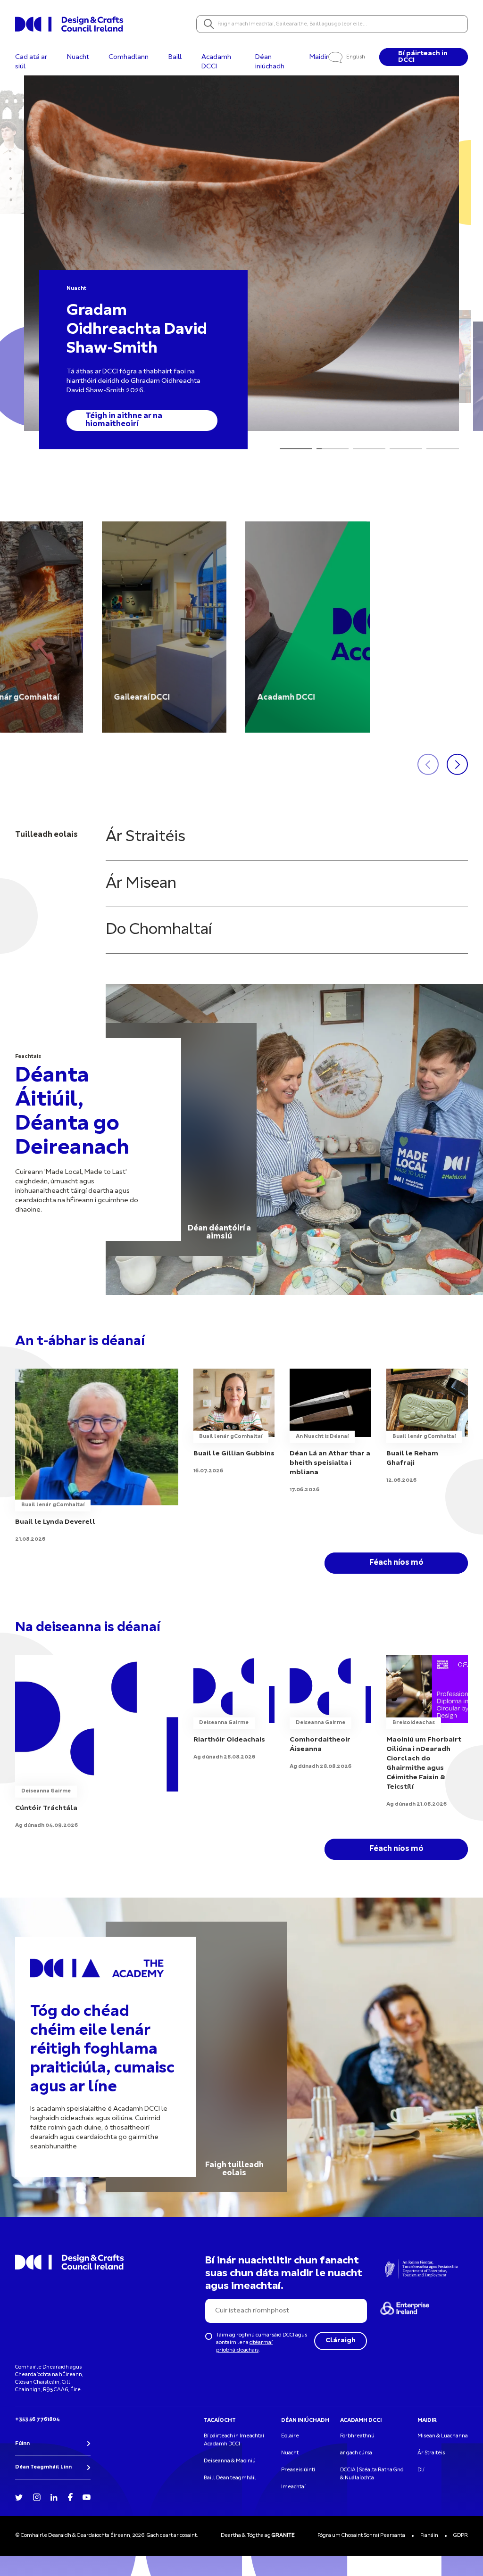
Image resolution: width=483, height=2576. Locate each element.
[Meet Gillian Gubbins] (234, 1422)
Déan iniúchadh (270, 62)
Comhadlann (129, 57)
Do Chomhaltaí (159, 930)
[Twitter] (19, 2497)
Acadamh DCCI (216, 62)
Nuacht (78, 57)
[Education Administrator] (234, 1708)
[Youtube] (87, 2497)
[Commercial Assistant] (97, 1742)
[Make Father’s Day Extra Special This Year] (330, 1431)
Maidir (319, 57)
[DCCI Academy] (308, 627)
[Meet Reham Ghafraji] (427, 1427)
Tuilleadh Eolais (117, 424)
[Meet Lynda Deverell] (97, 1456)
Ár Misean (141, 884)
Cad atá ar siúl (31, 62)
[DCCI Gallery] (164, 627)
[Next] (213, 421)
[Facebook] (70, 2496)
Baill (175, 57)
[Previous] (199, 421)
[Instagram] (37, 2497)
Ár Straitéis (146, 837)
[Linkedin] (54, 2497)
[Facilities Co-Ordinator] (330, 1713)
